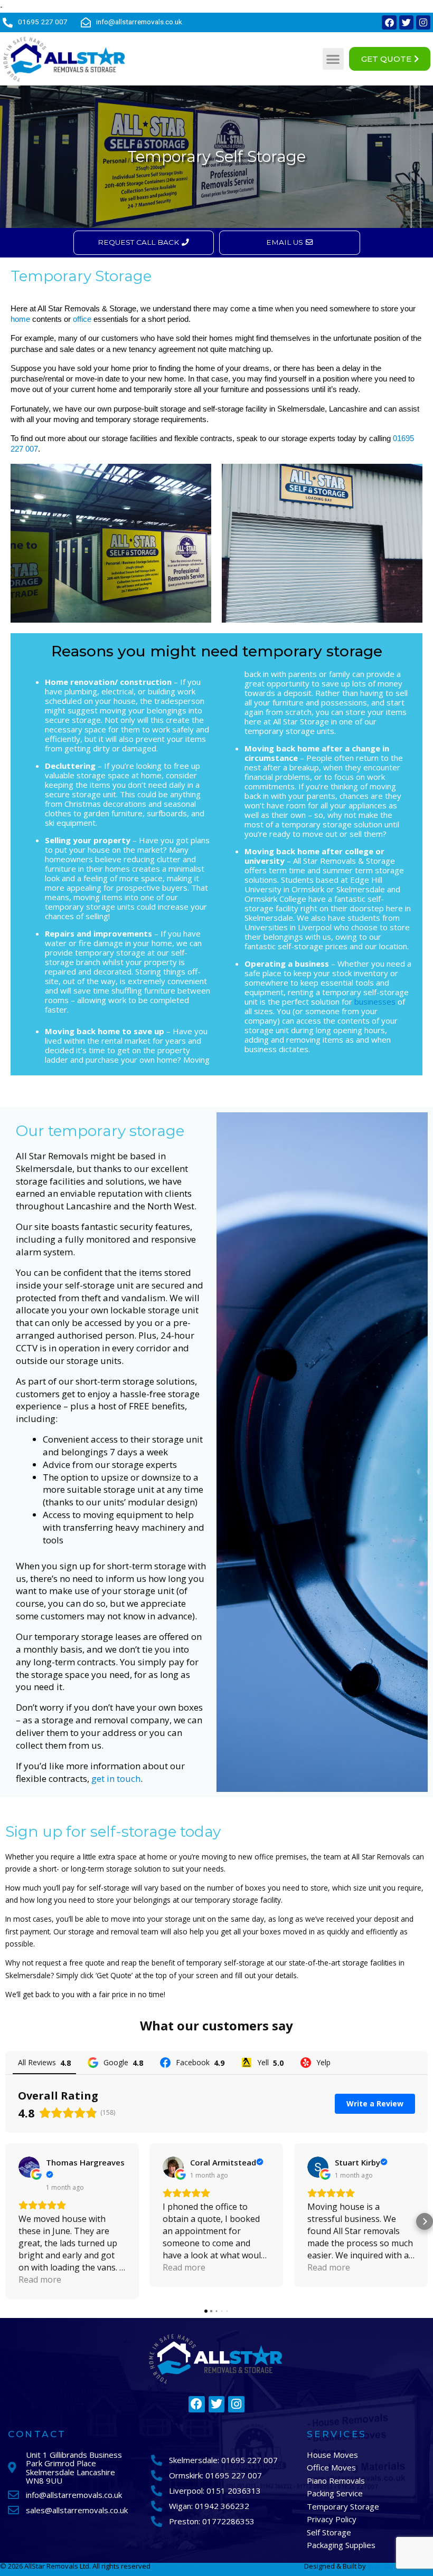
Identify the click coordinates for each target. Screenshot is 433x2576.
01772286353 (228, 2521)
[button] (333, 59)
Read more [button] (40, 2279)
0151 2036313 (234, 2491)
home (20, 319)
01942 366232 (222, 2506)
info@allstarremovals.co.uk (139, 22)
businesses (375, 1001)
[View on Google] (29, 2167)
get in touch (116, 1778)
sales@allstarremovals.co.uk (77, 2510)
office (82, 319)
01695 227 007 (43, 22)
